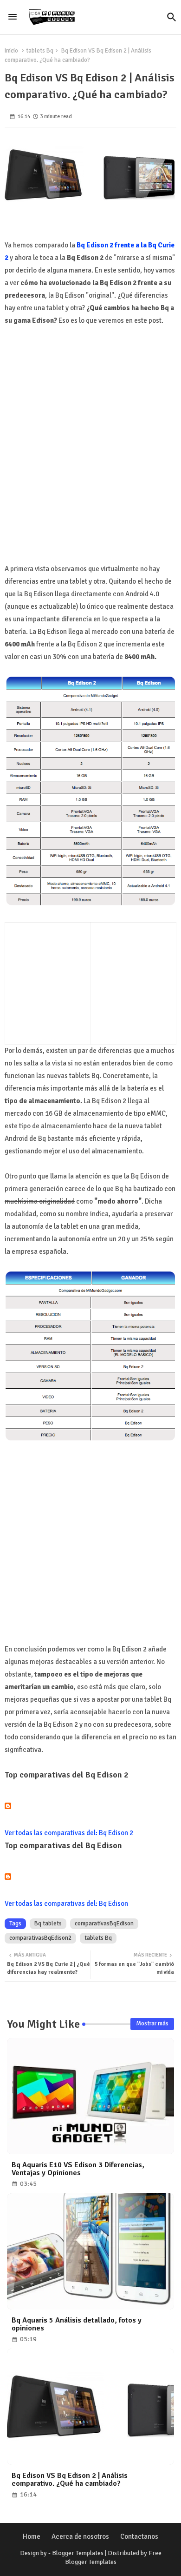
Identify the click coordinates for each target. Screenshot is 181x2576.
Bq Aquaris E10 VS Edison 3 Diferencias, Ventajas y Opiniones (78, 2169)
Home (32, 2536)
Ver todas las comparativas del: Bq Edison (66, 1904)
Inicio (11, 51)
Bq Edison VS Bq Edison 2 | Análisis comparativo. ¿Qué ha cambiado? (70, 2480)
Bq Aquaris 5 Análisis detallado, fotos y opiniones (77, 2324)
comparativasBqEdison (104, 1924)
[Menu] (13, 17)
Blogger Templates (78, 2553)
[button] (172, 17)
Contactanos (139, 2536)
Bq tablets (48, 1924)
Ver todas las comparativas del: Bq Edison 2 (69, 1833)
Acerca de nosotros (80, 2536)
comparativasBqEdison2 (40, 1938)
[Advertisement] (90, 455)
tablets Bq (40, 51)
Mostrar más (152, 2024)
